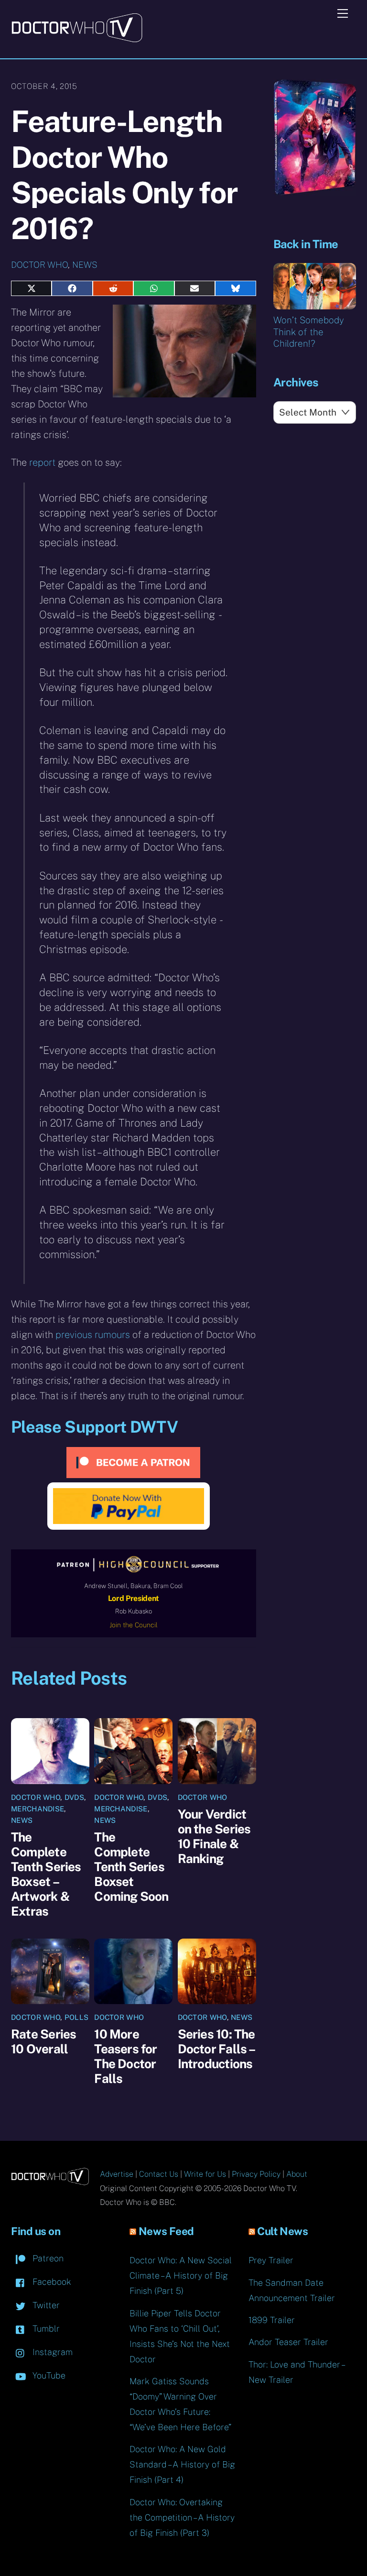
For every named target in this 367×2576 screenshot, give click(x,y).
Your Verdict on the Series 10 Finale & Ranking (214, 1836)
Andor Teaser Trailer (288, 2342)
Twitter (45, 2305)
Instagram (51, 2352)
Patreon (47, 2258)
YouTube (48, 2375)
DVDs (74, 1797)
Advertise (117, 2174)
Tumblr (45, 2329)
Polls (77, 2017)
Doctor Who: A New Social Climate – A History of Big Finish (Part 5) (181, 2275)
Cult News (282, 2231)
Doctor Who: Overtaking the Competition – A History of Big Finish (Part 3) (182, 2517)
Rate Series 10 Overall (43, 2041)
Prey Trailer (271, 2260)
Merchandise (38, 1809)
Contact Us (159, 2174)
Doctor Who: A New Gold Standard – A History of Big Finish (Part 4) (182, 2464)
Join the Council (134, 1625)
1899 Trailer (272, 2320)
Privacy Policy (256, 2174)
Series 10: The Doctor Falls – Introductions (216, 2049)
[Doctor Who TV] (77, 39)
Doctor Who (39, 265)
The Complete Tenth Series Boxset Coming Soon (131, 1867)
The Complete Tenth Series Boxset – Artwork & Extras (46, 1874)
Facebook (51, 2282)
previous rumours (93, 1335)
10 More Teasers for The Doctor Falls (125, 2056)
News (85, 265)
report (42, 462)
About (297, 2174)
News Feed (166, 2231)
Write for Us (205, 2174)
